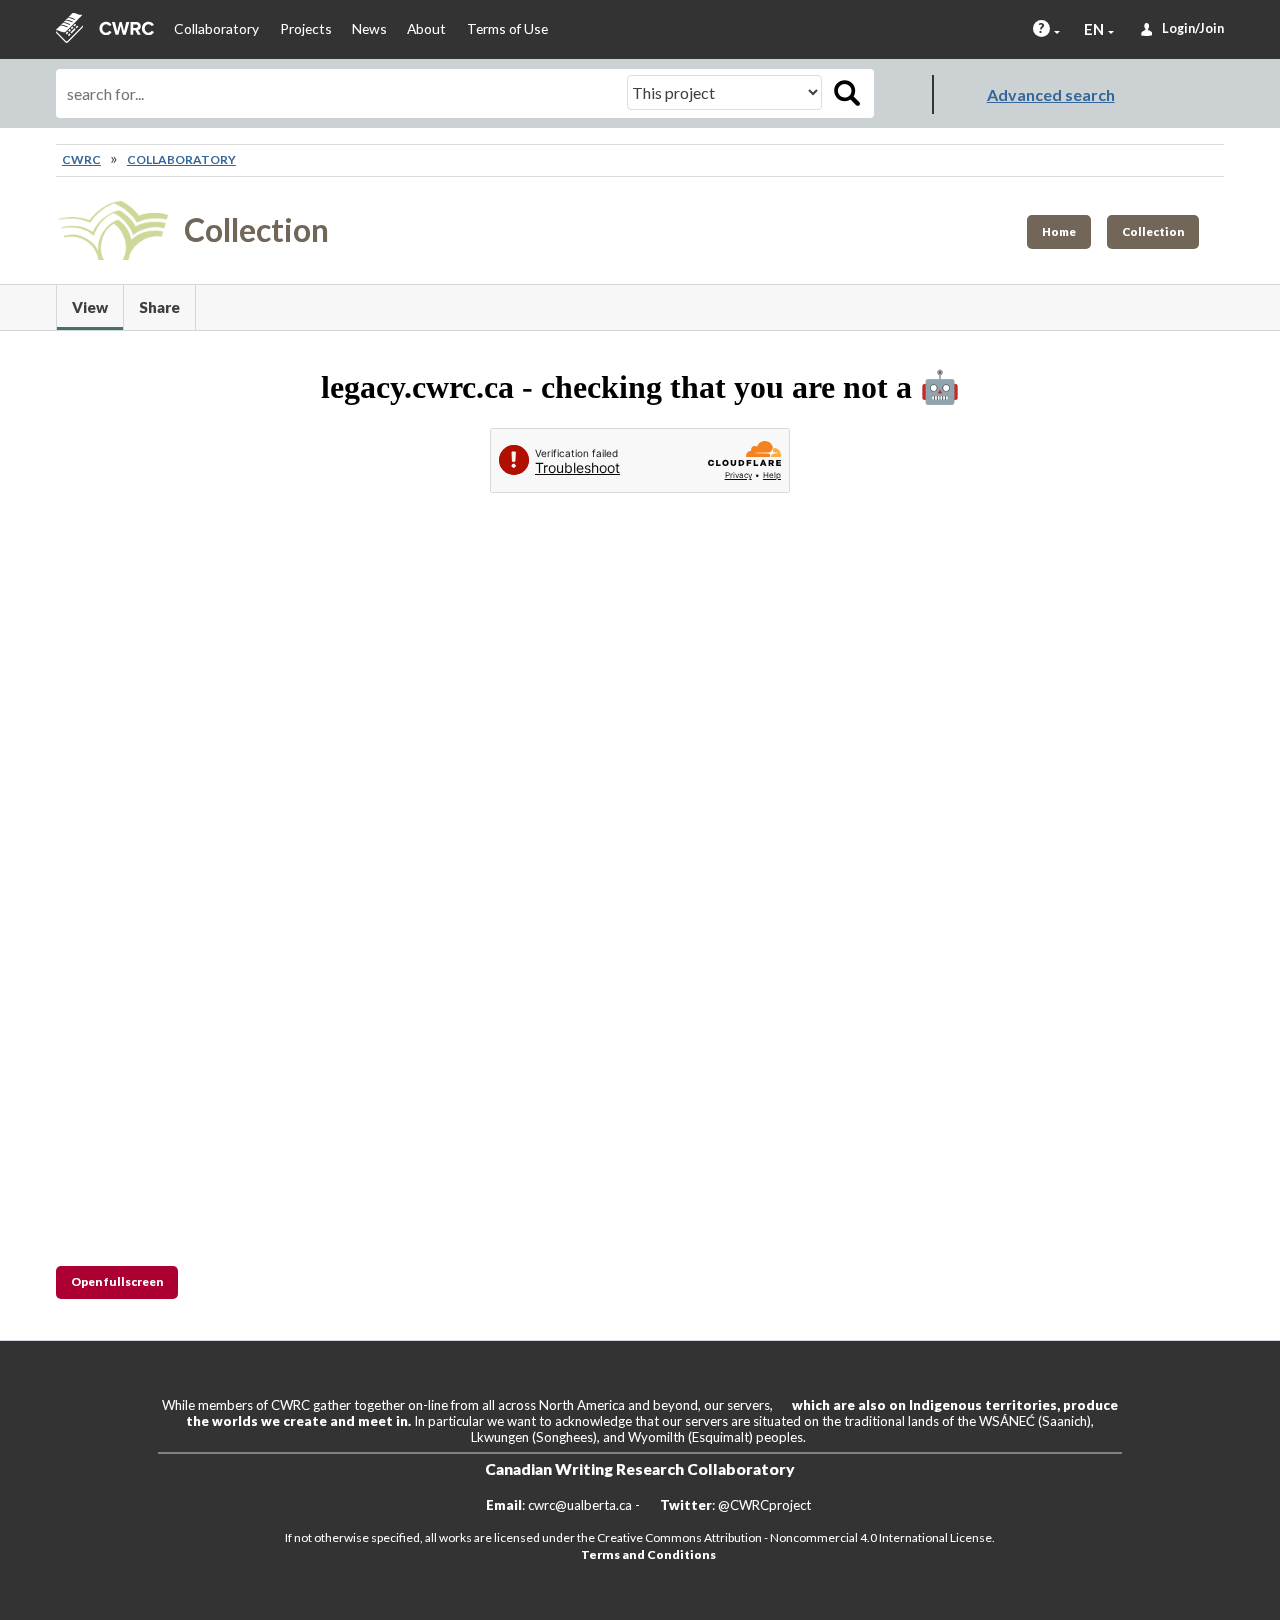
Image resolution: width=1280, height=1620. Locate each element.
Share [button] (159, 307)
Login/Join (1193, 28)
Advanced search (1051, 94)
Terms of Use (507, 28)
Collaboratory (216, 28)
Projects (306, 28)
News (369, 28)
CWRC (81, 159)
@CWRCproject (764, 1505)
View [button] (97, 307)
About (426, 28)
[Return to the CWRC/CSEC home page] (105, 29)
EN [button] (1094, 29)
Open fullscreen (117, 1281)
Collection (1153, 231)
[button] (1042, 28)
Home (1059, 231)
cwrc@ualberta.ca (580, 1505)
